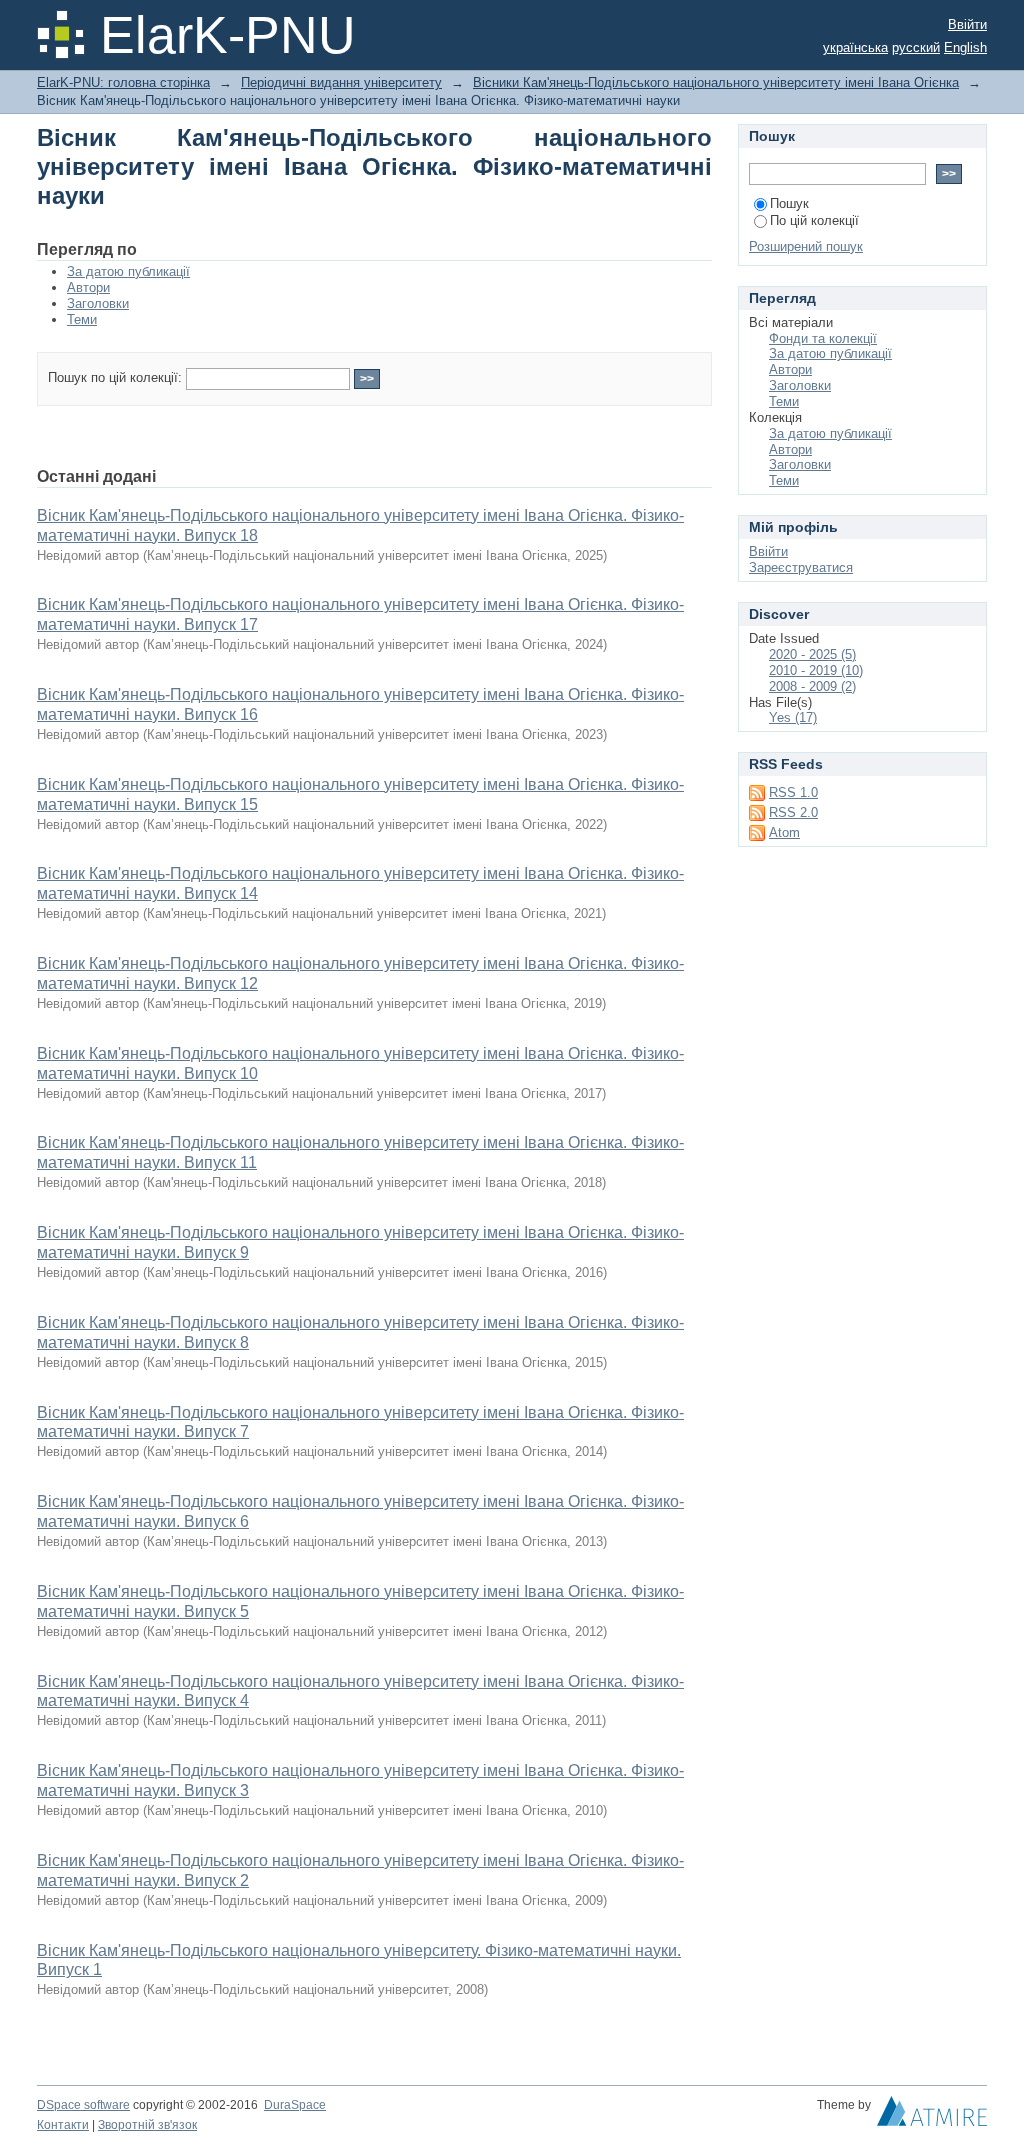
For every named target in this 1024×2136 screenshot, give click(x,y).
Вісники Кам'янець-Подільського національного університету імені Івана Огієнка (716, 82)
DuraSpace (295, 2105)
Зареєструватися (801, 567)
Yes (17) (793, 717)
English (965, 47)
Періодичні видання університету (341, 82)
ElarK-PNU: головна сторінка (123, 82)
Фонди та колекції (823, 338)
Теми (82, 319)
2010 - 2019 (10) (816, 670)
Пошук (789, 203)
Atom (784, 832)
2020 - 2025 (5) (812, 654)
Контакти (63, 2125)
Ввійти (967, 24)
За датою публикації (128, 271)
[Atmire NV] (932, 2116)
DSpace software (83, 2105)
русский (916, 47)
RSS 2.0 (793, 812)
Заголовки (98, 303)
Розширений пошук (806, 246)
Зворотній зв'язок (147, 2125)
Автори (88, 287)
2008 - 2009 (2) (812, 686)
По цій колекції (814, 220)
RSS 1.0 (793, 792)
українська (855, 47)
